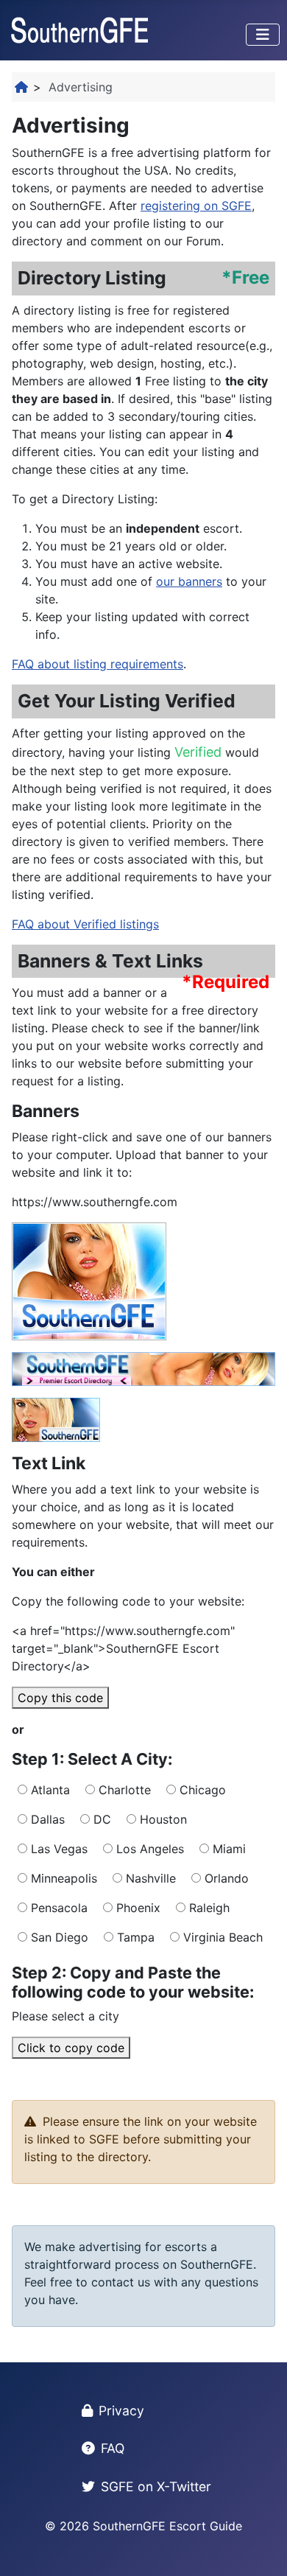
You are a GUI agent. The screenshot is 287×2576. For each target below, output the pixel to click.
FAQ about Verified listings (85, 924)
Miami (227, 1849)
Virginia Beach (221, 1937)
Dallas (46, 1819)
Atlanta (49, 1790)
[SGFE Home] (22, 87)
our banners (189, 581)
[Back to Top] (261, 2549)
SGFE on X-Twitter (156, 2486)
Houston (162, 1819)
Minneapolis (62, 1878)
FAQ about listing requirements (98, 664)
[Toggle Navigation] (263, 35)
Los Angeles (148, 1849)
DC (100, 1819)
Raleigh (208, 1908)
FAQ (113, 2448)
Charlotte (123, 1790)
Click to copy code (71, 2048)
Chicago (201, 1790)
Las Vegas (57, 1849)
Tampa (134, 1937)
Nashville (149, 1878)
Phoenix (137, 1908)
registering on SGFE (196, 206)
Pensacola (57, 1908)
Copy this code (60, 1698)
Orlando (225, 1878)
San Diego (58, 1937)
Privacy (121, 2411)
